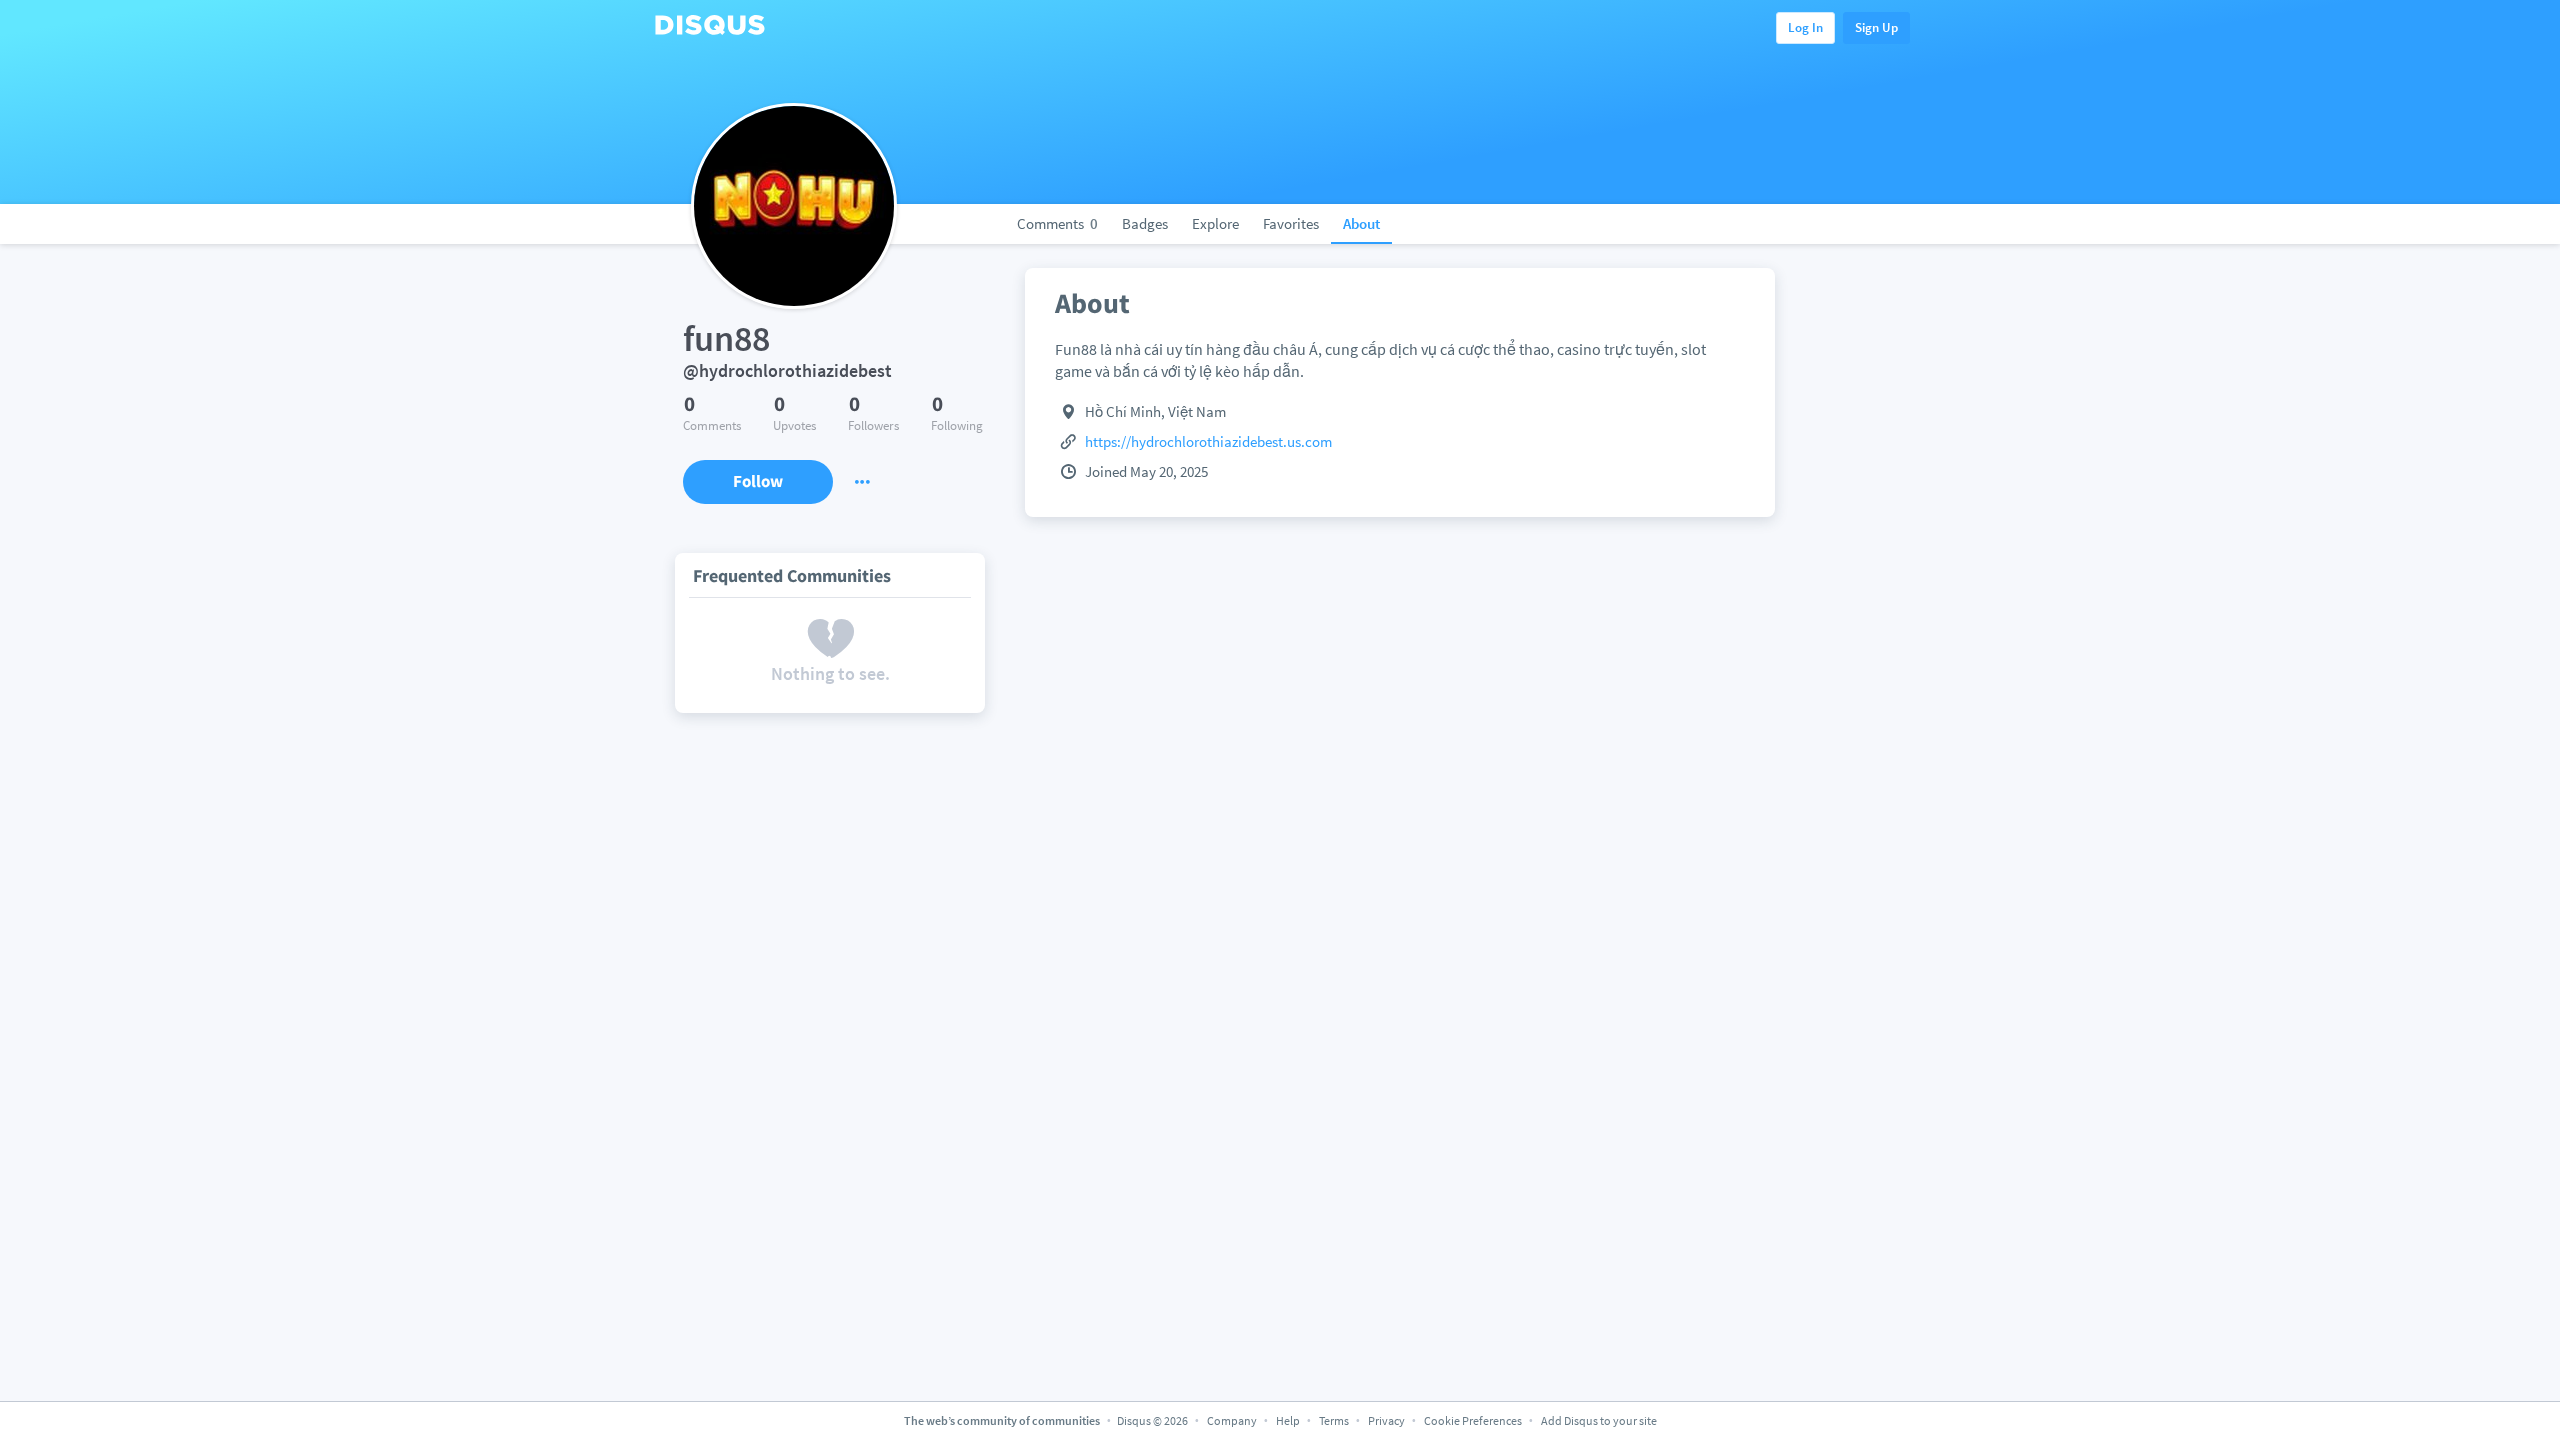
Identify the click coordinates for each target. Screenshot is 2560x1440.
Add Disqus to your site (1599, 1420)
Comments (1057, 223)
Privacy (1386, 1420)
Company (1232, 1420)
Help (1288, 1420)
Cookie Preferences (1474, 1420)
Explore (1215, 223)
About (1361, 223)
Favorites (1291, 223)
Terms (1334, 1420)
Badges (1145, 223)
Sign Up (1876, 27)
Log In (1805, 27)
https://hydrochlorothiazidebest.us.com (1208, 441)
